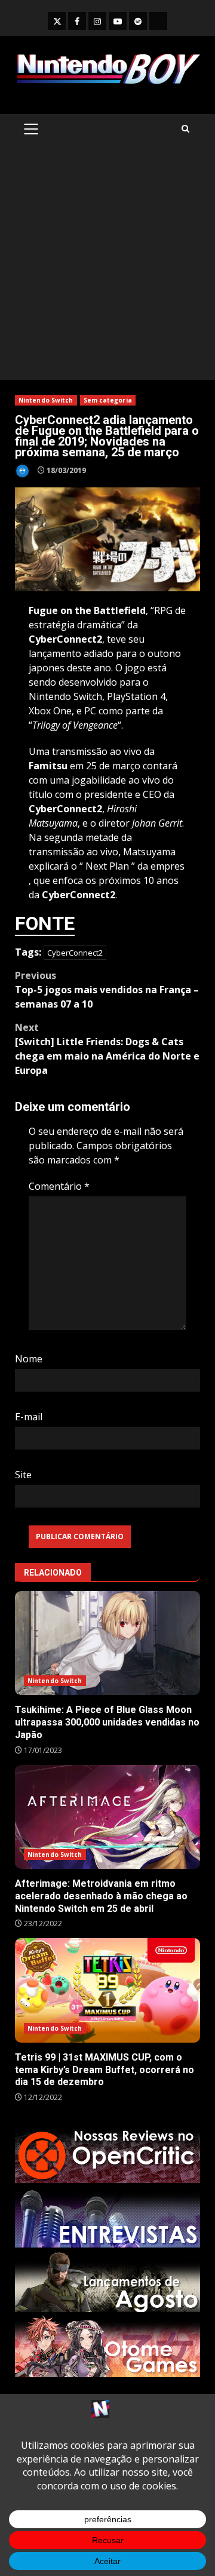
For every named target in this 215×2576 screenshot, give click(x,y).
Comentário (59, 1186)
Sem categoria (108, 400)
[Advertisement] (107, 266)
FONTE (45, 923)
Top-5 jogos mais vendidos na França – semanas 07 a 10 (107, 990)
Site (23, 1475)
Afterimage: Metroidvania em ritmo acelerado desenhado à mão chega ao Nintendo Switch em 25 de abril (107, 1817)
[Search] (185, 129)
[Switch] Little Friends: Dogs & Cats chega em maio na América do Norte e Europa (107, 1049)
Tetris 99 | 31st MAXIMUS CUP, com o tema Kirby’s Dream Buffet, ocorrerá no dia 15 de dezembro (107, 1990)
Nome (29, 1359)
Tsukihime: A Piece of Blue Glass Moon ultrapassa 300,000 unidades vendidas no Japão (107, 1643)
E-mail (29, 1417)
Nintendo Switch (46, 400)
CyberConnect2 (75, 953)
